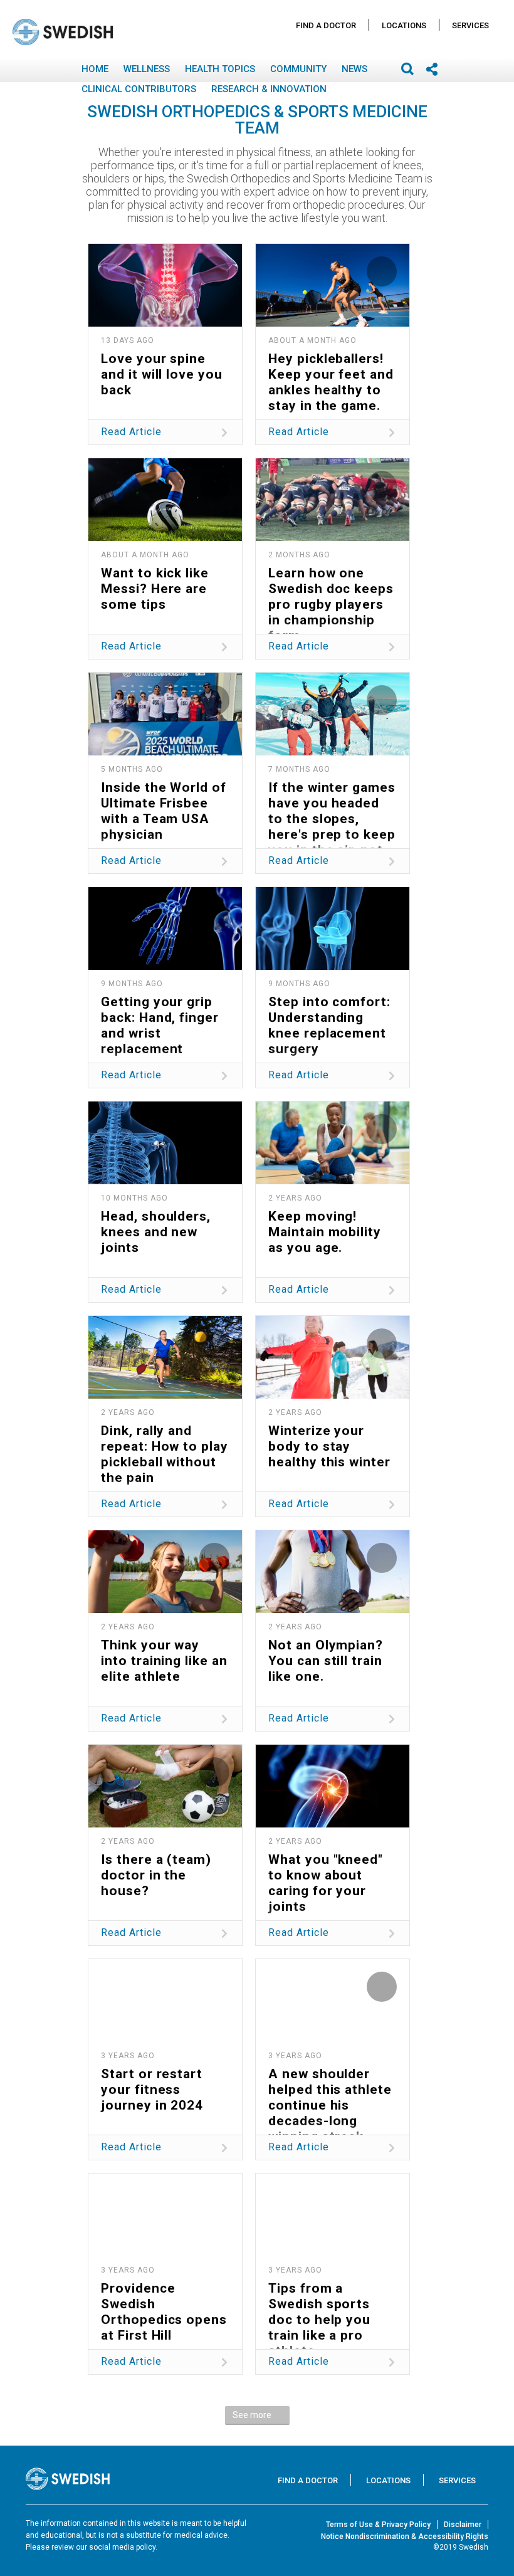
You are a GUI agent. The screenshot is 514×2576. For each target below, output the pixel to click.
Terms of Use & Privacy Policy (378, 2525)
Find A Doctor (326, 25)
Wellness (147, 69)
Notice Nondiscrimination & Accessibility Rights (405, 2537)
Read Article (131, 432)
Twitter (151, 397)
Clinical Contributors (139, 89)
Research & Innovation (269, 89)
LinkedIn (208, 397)
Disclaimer (463, 2525)
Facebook (123, 397)
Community (298, 69)
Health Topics (220, 69)
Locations (404, 25)
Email (179, 397)
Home (95, 69)
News (354, 69)
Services (470, 25)
